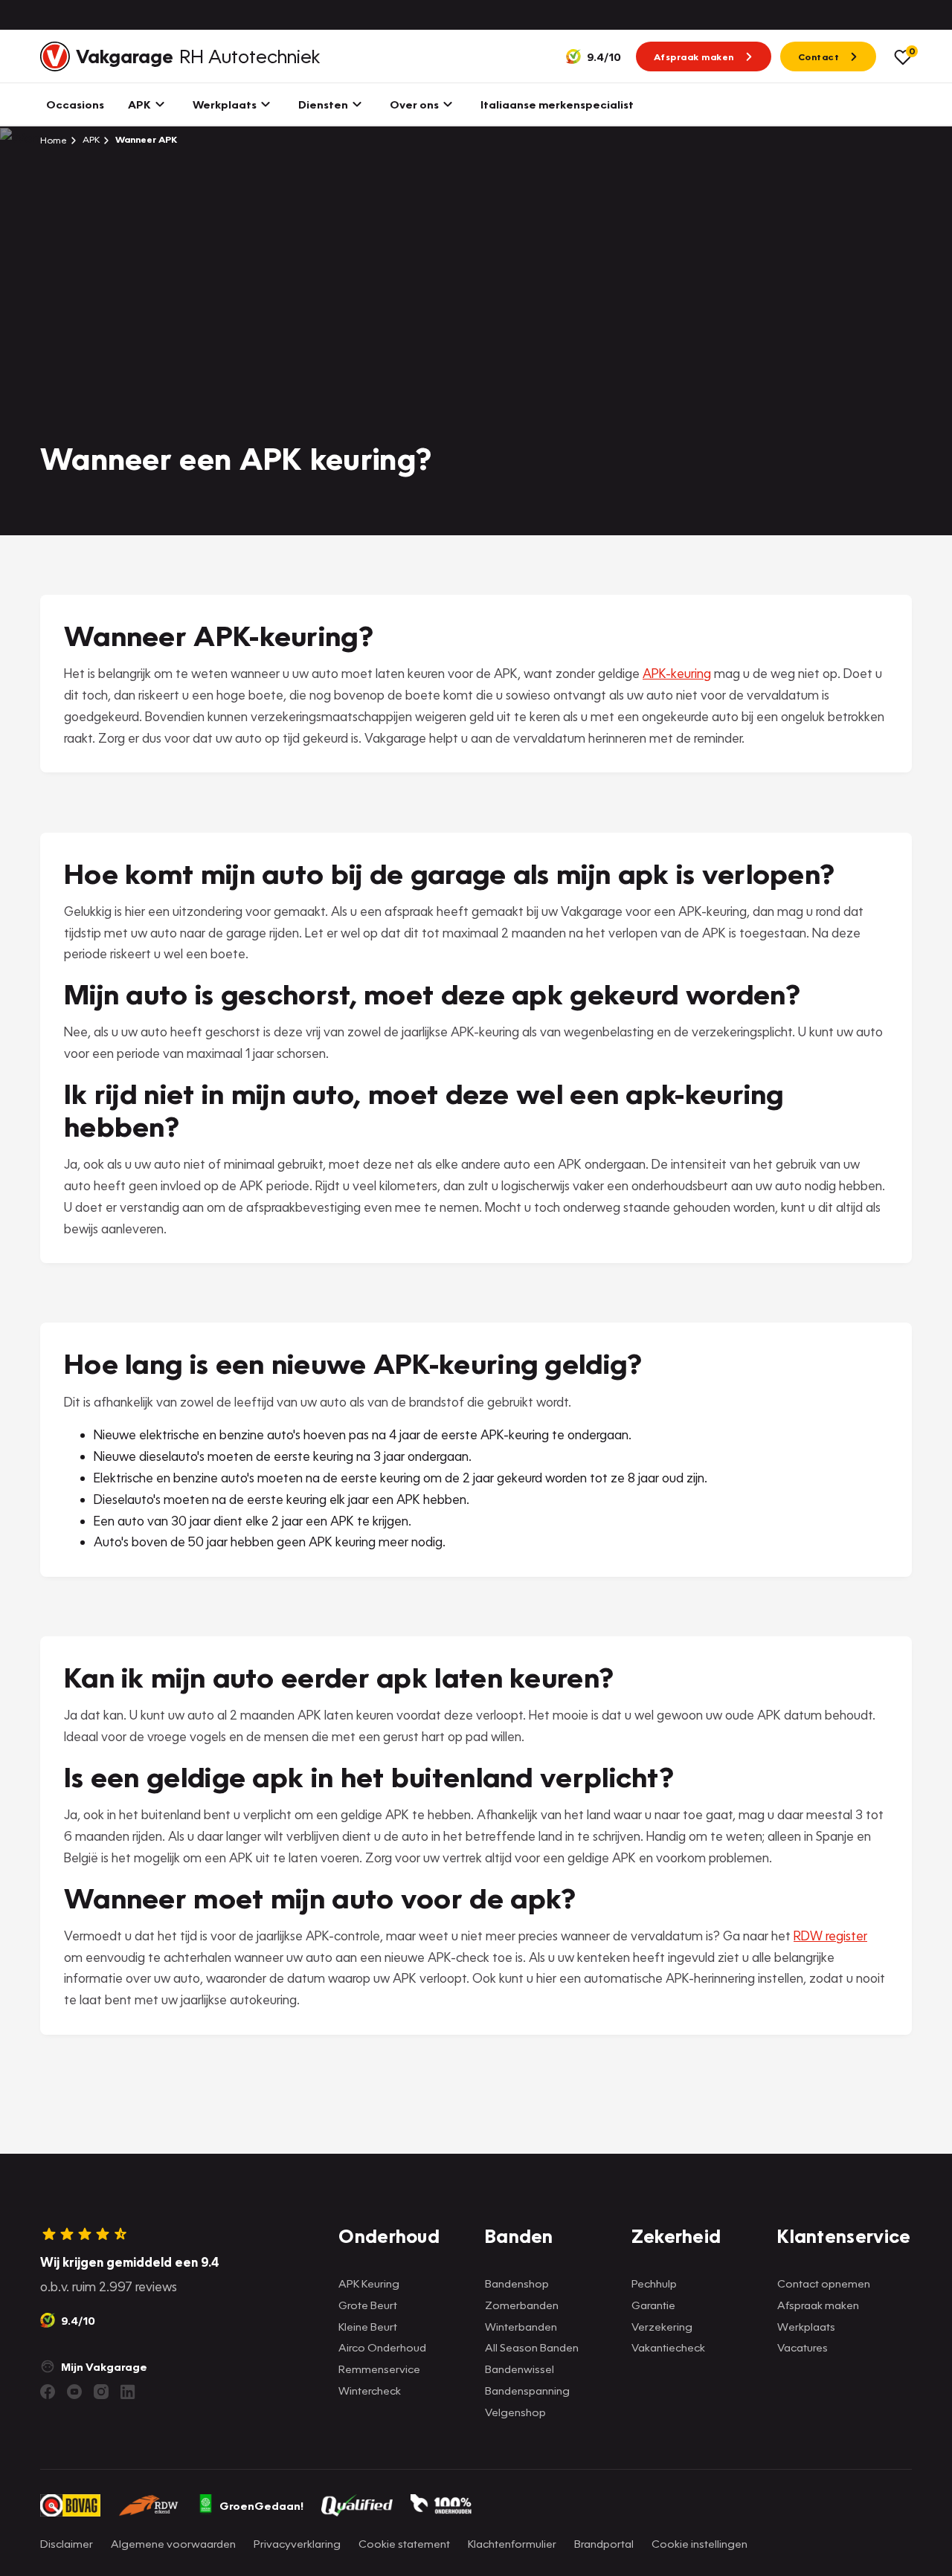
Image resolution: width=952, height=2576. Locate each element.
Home (54, 140)
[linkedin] (128, 2392)
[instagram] (101, 2392)
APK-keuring (677, 673)
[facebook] (48, 2392)
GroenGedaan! (261, 2505)
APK (90, 139)
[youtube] (74, 2392)
